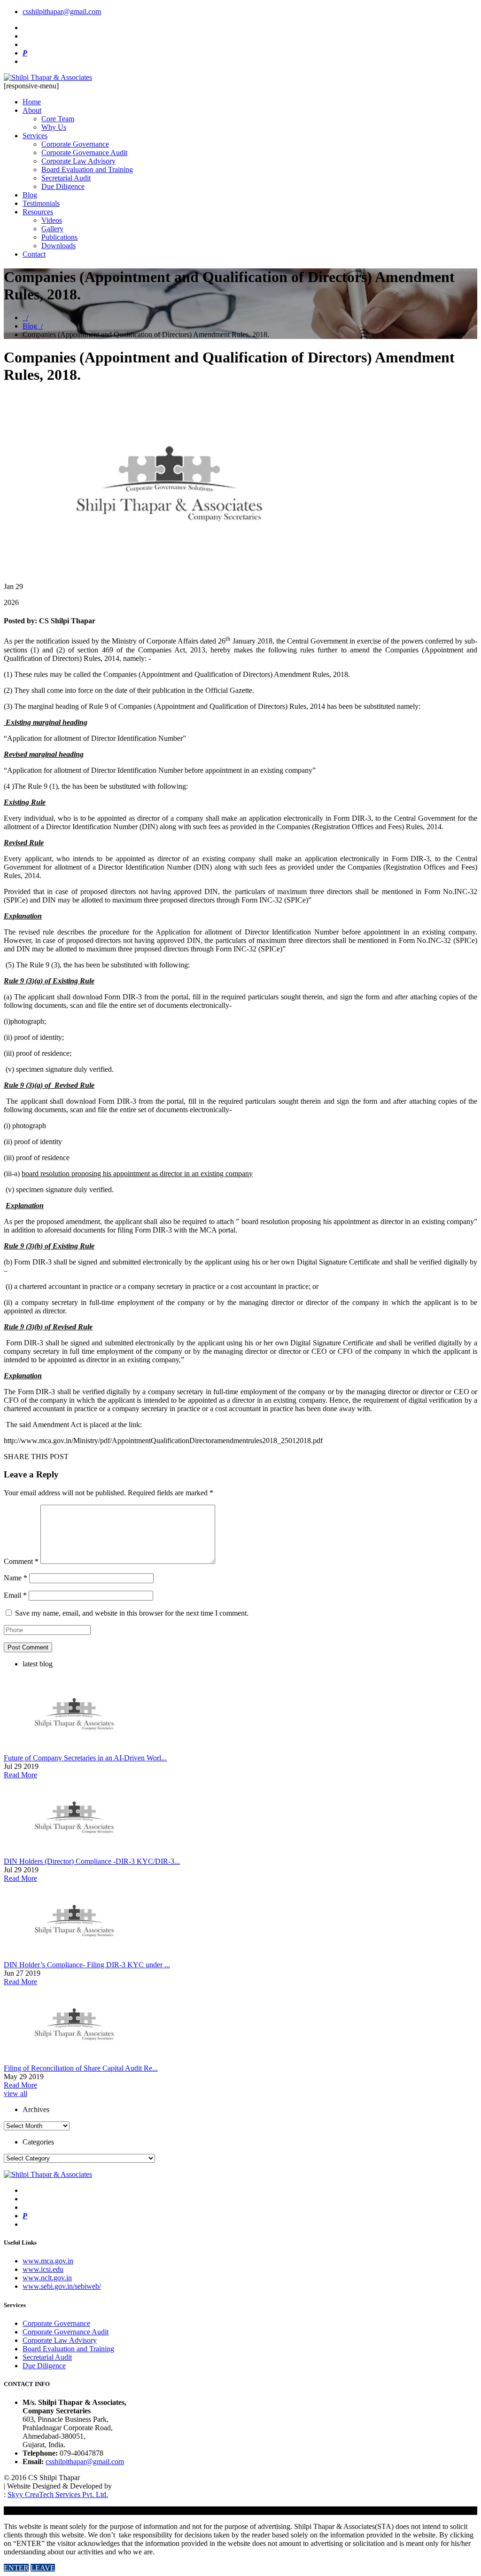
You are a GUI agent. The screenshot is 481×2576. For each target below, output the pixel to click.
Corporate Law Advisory (78, 161)
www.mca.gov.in (48, 2261)
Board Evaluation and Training (87, 169)
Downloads (58, 246)
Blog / (33, 326)
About (32, 110)
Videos (52, 220)
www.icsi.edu (43, 2269)
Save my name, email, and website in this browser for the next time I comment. (132, 1613)
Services (35, 136)
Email (15, 1595)
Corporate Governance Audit (84, 153)
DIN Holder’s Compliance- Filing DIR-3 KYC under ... (87, 1965)
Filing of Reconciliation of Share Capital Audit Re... (81, 2068)
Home (32, 102)
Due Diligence (63, 186)
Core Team (58, 119)
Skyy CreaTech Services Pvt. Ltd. (58, 2494)
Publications (59, 237)
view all (16, 2093)
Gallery (52, 229)
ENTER (16, 2568)
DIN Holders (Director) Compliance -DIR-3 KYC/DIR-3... (92, 1861)
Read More (20, 1775)
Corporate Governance (75, 144)
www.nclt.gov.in (47, 2278)
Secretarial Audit (66, 178)
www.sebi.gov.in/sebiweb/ (62, 2286)
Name (16, 1578)
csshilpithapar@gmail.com (62, 12)
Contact (34, 254)
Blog (30, 195)
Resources (38, 212)
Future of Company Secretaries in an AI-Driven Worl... (85, 1758)
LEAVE (43, 2568)
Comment (21, 1561)
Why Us (54, 127)
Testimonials (41, 203)
